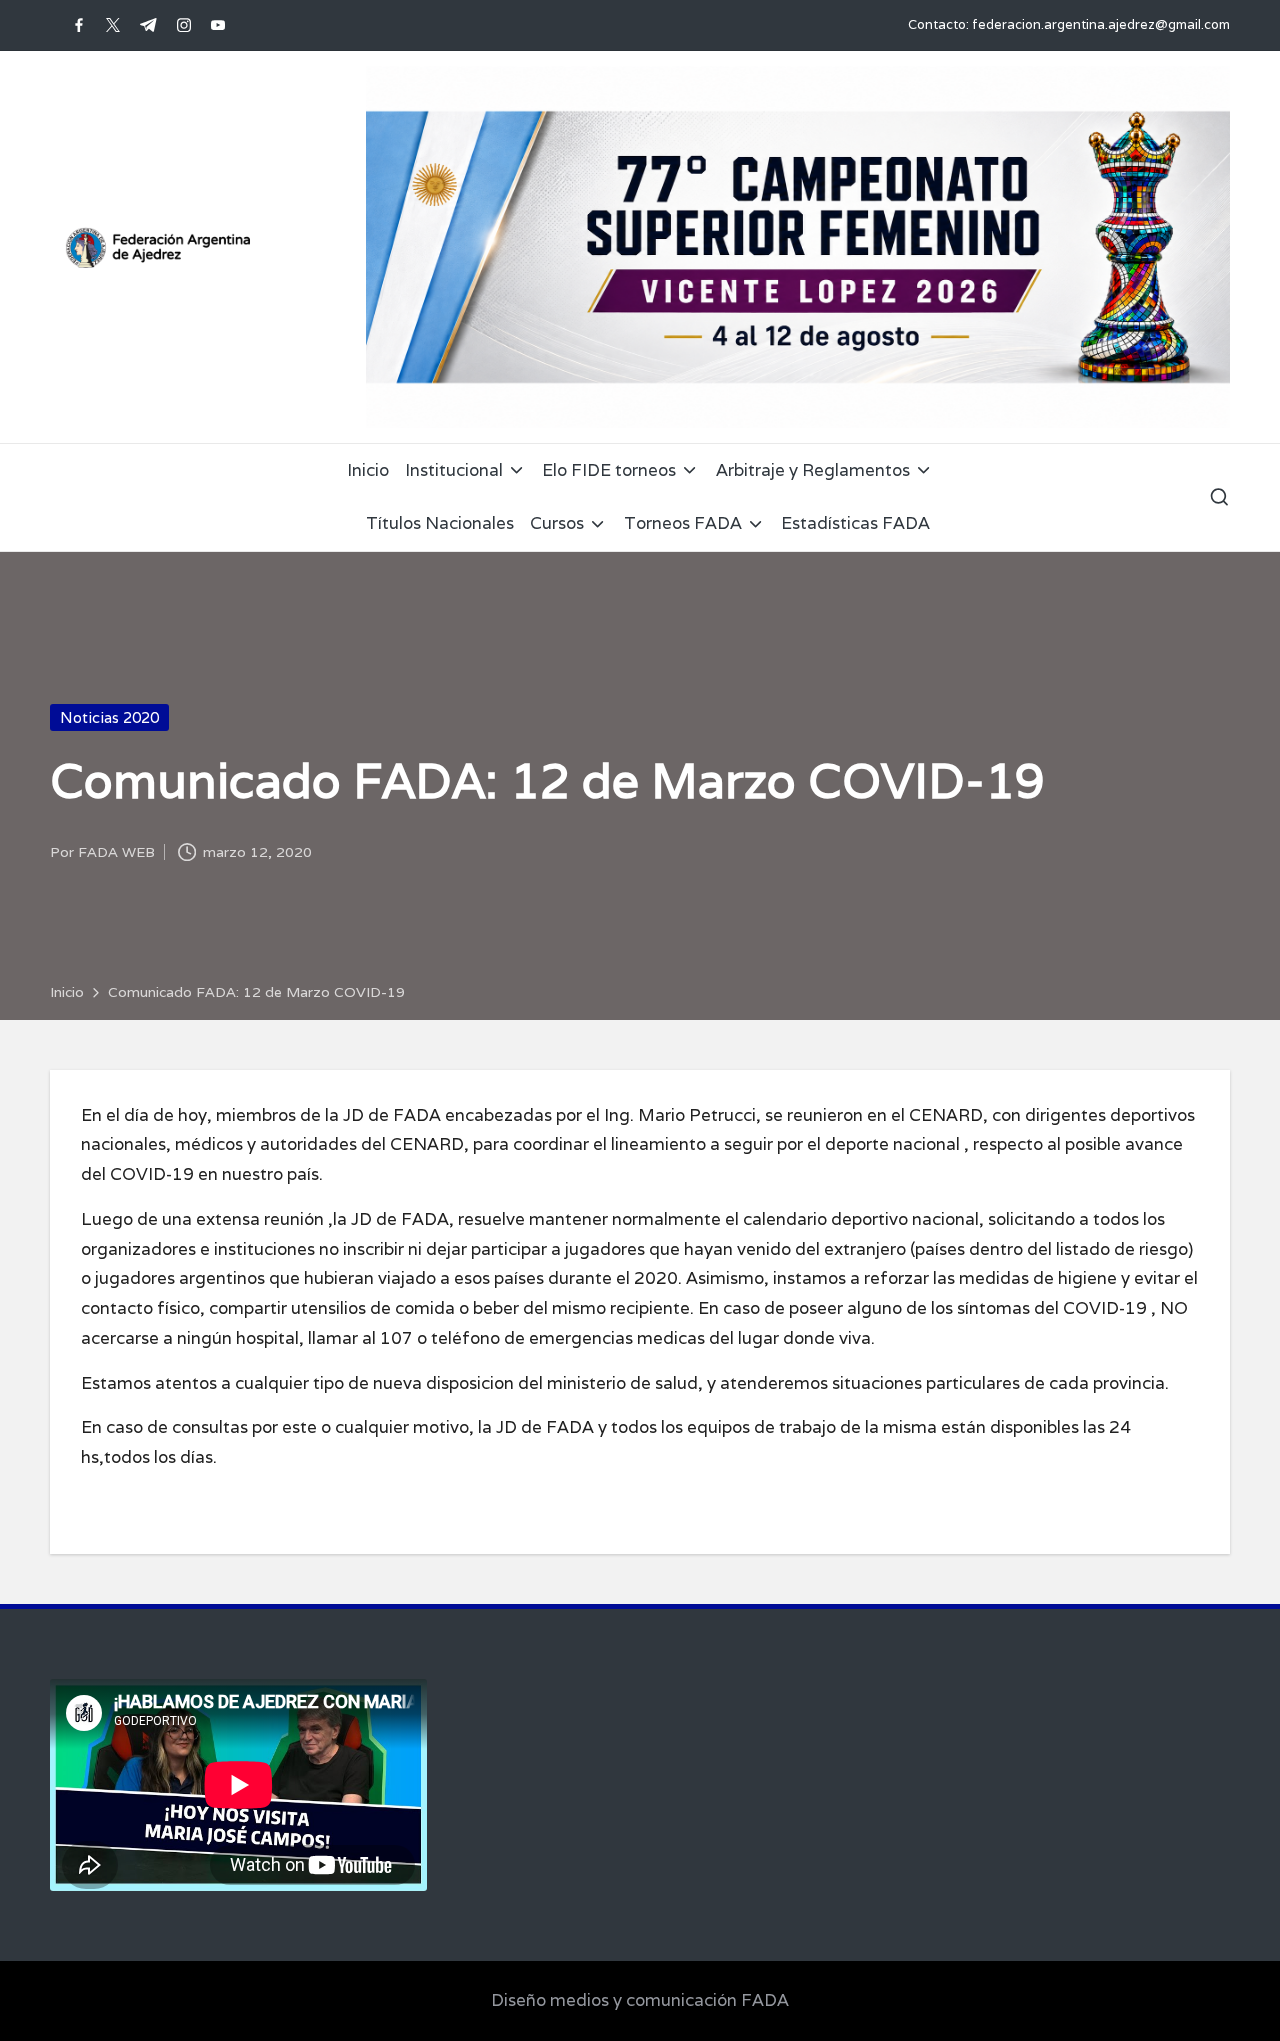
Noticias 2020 (109, 717)
